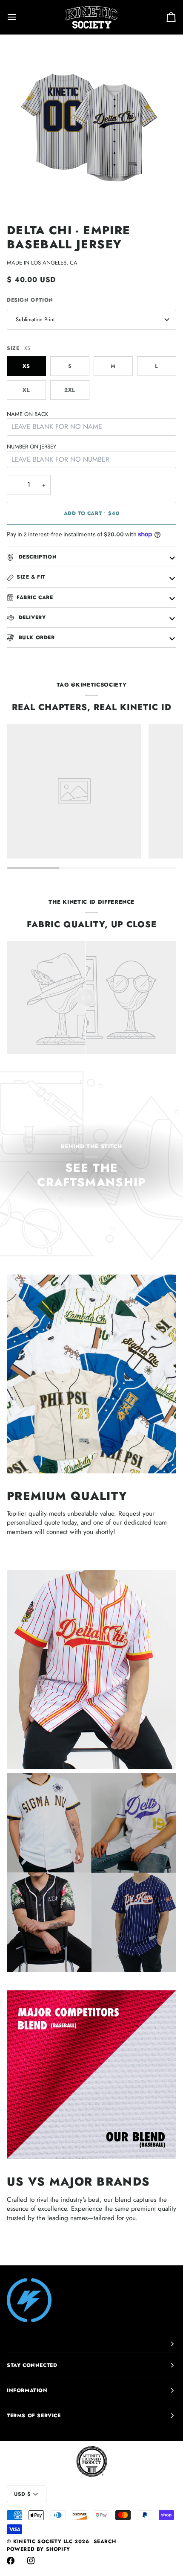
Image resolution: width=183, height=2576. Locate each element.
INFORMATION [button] (27, 2390)
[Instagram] (31, 2561)
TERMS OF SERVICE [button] (34, 2416)
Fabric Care (35, 597)
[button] (91, 2344)
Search (105, 2541)
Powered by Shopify (39, 2549)
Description (37, 557)
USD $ (22, 2494)
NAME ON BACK (27, 414)
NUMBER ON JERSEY (31, 447)
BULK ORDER (36, 637)
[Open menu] (20, 17)
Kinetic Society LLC (43, 2541)
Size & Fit (31, 577)
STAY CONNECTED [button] (32, 2365)
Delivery (31, 617)
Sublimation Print (35, 319)
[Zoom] (23, 194)
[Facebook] (11, 2561)
